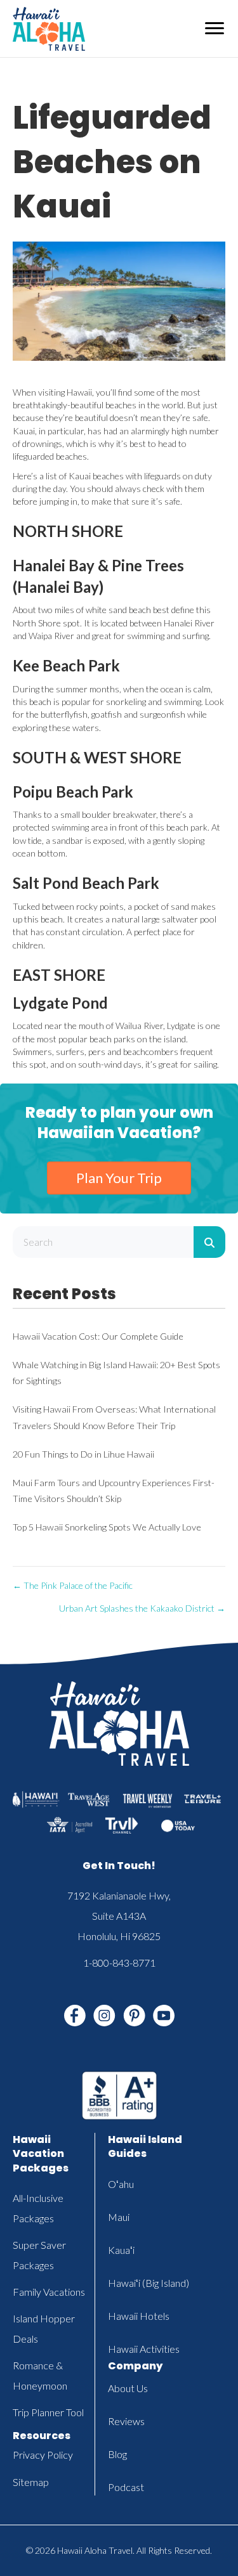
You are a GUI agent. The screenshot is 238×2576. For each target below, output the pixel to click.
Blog (117, 2454)
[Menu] (215, 29)
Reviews (126, 2421)
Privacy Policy (43, 2455)
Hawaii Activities (144, 2349)
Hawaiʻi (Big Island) (149, 2283)
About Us (128, 2388)
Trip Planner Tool (48, 2412)
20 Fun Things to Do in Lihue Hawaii (83, 1454)
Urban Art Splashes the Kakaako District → (142, 1608)
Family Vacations (49, 2292)
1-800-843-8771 (119, 1963)
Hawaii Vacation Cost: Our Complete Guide (98, 1336)
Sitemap (31, 2482)
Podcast (126, 2487)
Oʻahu (121, 2184)
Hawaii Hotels (139, 2316)
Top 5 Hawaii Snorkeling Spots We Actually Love (107, 1527)
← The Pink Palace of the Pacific (73, 1585)
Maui (119, 2217)
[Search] (209, 1242)
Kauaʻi (121, 2250)
